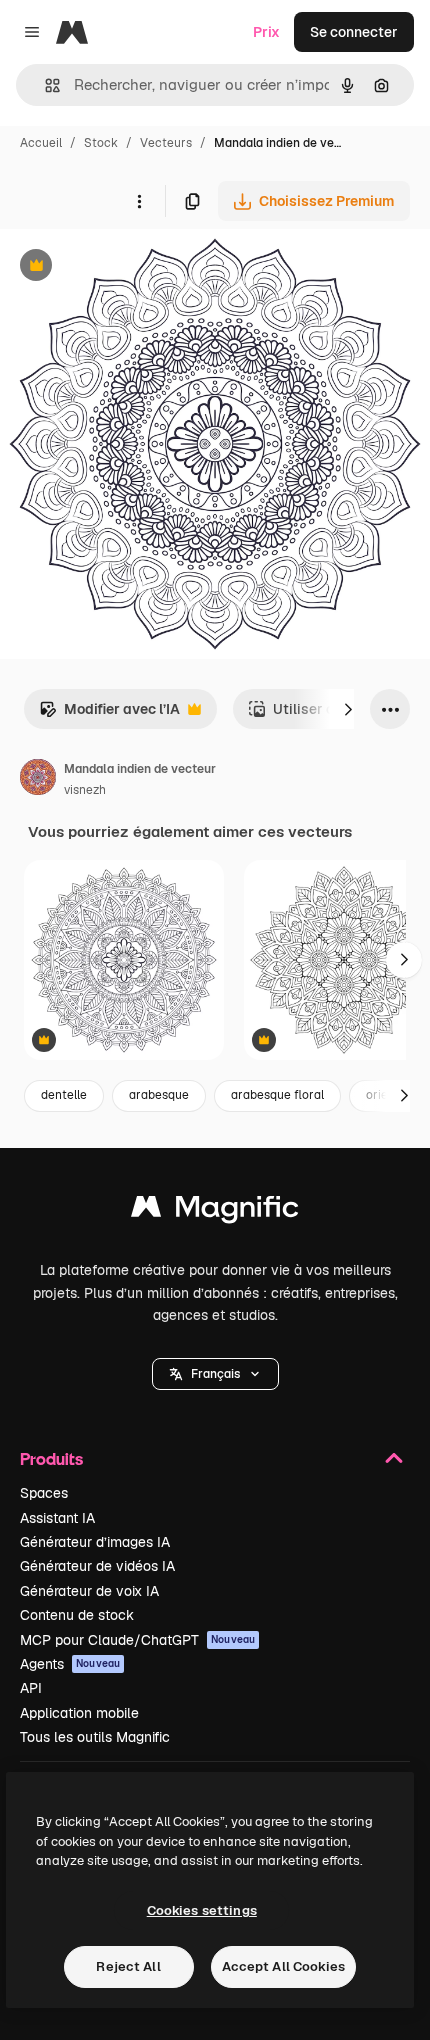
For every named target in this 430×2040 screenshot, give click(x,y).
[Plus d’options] (139, 201)
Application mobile (79, 1713)
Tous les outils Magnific (95, 1737)
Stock (101, 143)
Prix (266, 32)
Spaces (44, 1493)
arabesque (159, 1095)
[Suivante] (348, 709)
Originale (132, 267)
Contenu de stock (77, 1615)
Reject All (128, 1966)
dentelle (64, 1095)
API (31, 1688)
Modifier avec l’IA (109, 714)
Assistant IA (57, 1518)
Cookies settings (202, 1910)
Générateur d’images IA (95, 1542)
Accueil (41, 143)
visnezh (85, 790)
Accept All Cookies (283, 1966)
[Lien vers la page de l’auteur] (38, 780)
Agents (70, 1664)
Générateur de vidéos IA (97, 1566)
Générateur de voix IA (89, 1591)
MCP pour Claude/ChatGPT (137, 1640)
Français (215, 1374)
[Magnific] (215, 1211)
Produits (51, 1458)
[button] (215, 1374)
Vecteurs (166, 143)
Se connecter (354, 32)
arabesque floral (277, 1095)
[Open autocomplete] (44, 85)
